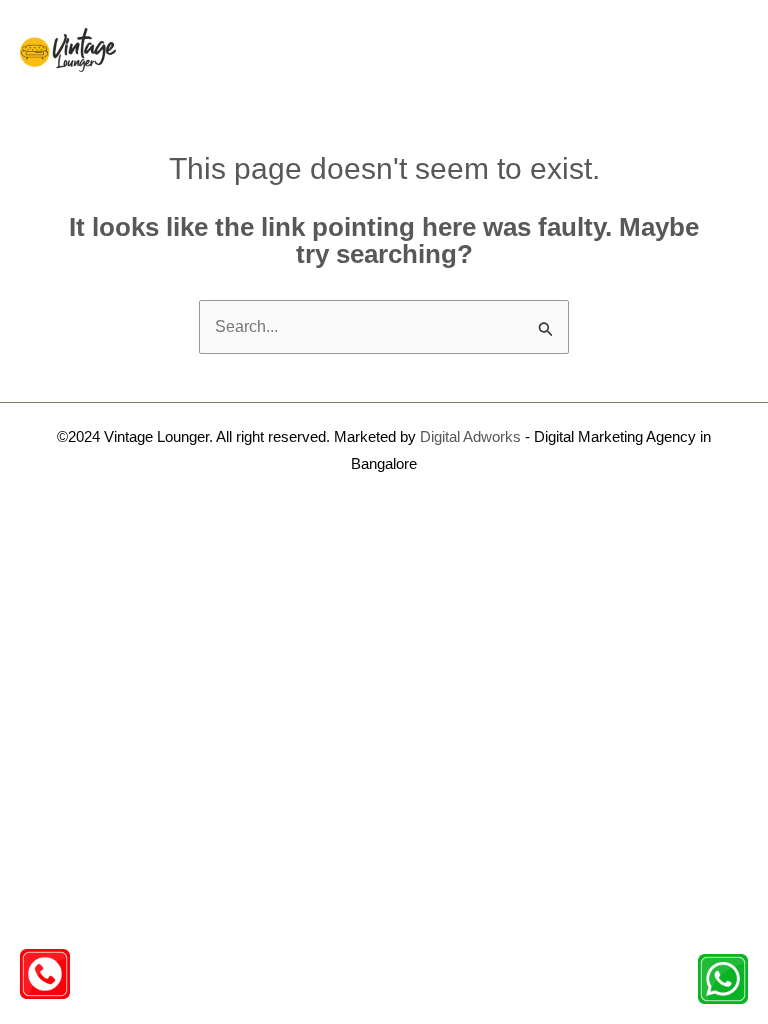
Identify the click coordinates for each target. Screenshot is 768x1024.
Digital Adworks (470, 436)
